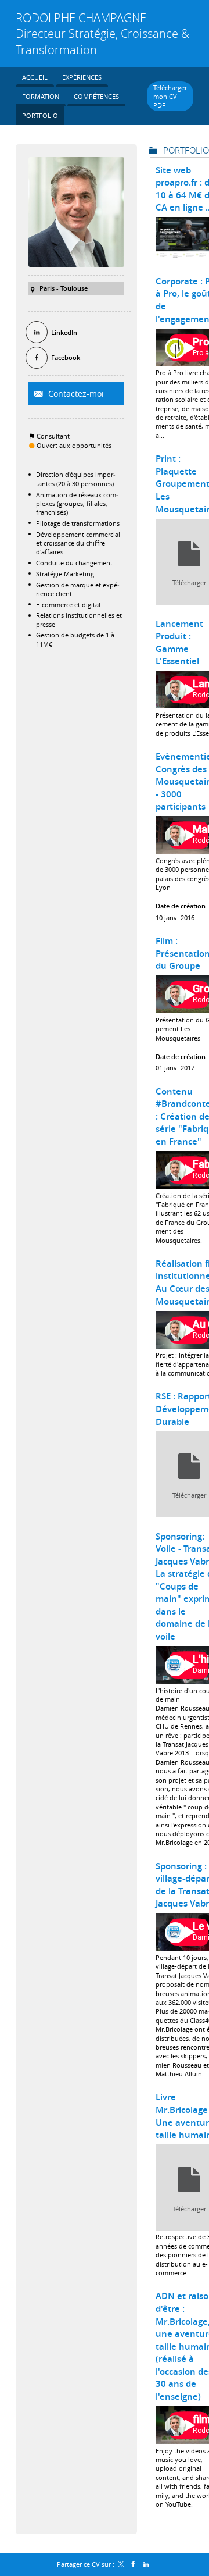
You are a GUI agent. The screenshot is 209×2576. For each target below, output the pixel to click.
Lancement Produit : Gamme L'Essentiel (179, 643)
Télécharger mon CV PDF (170, 97)
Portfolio (186, 150)
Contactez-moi (75, 393)
